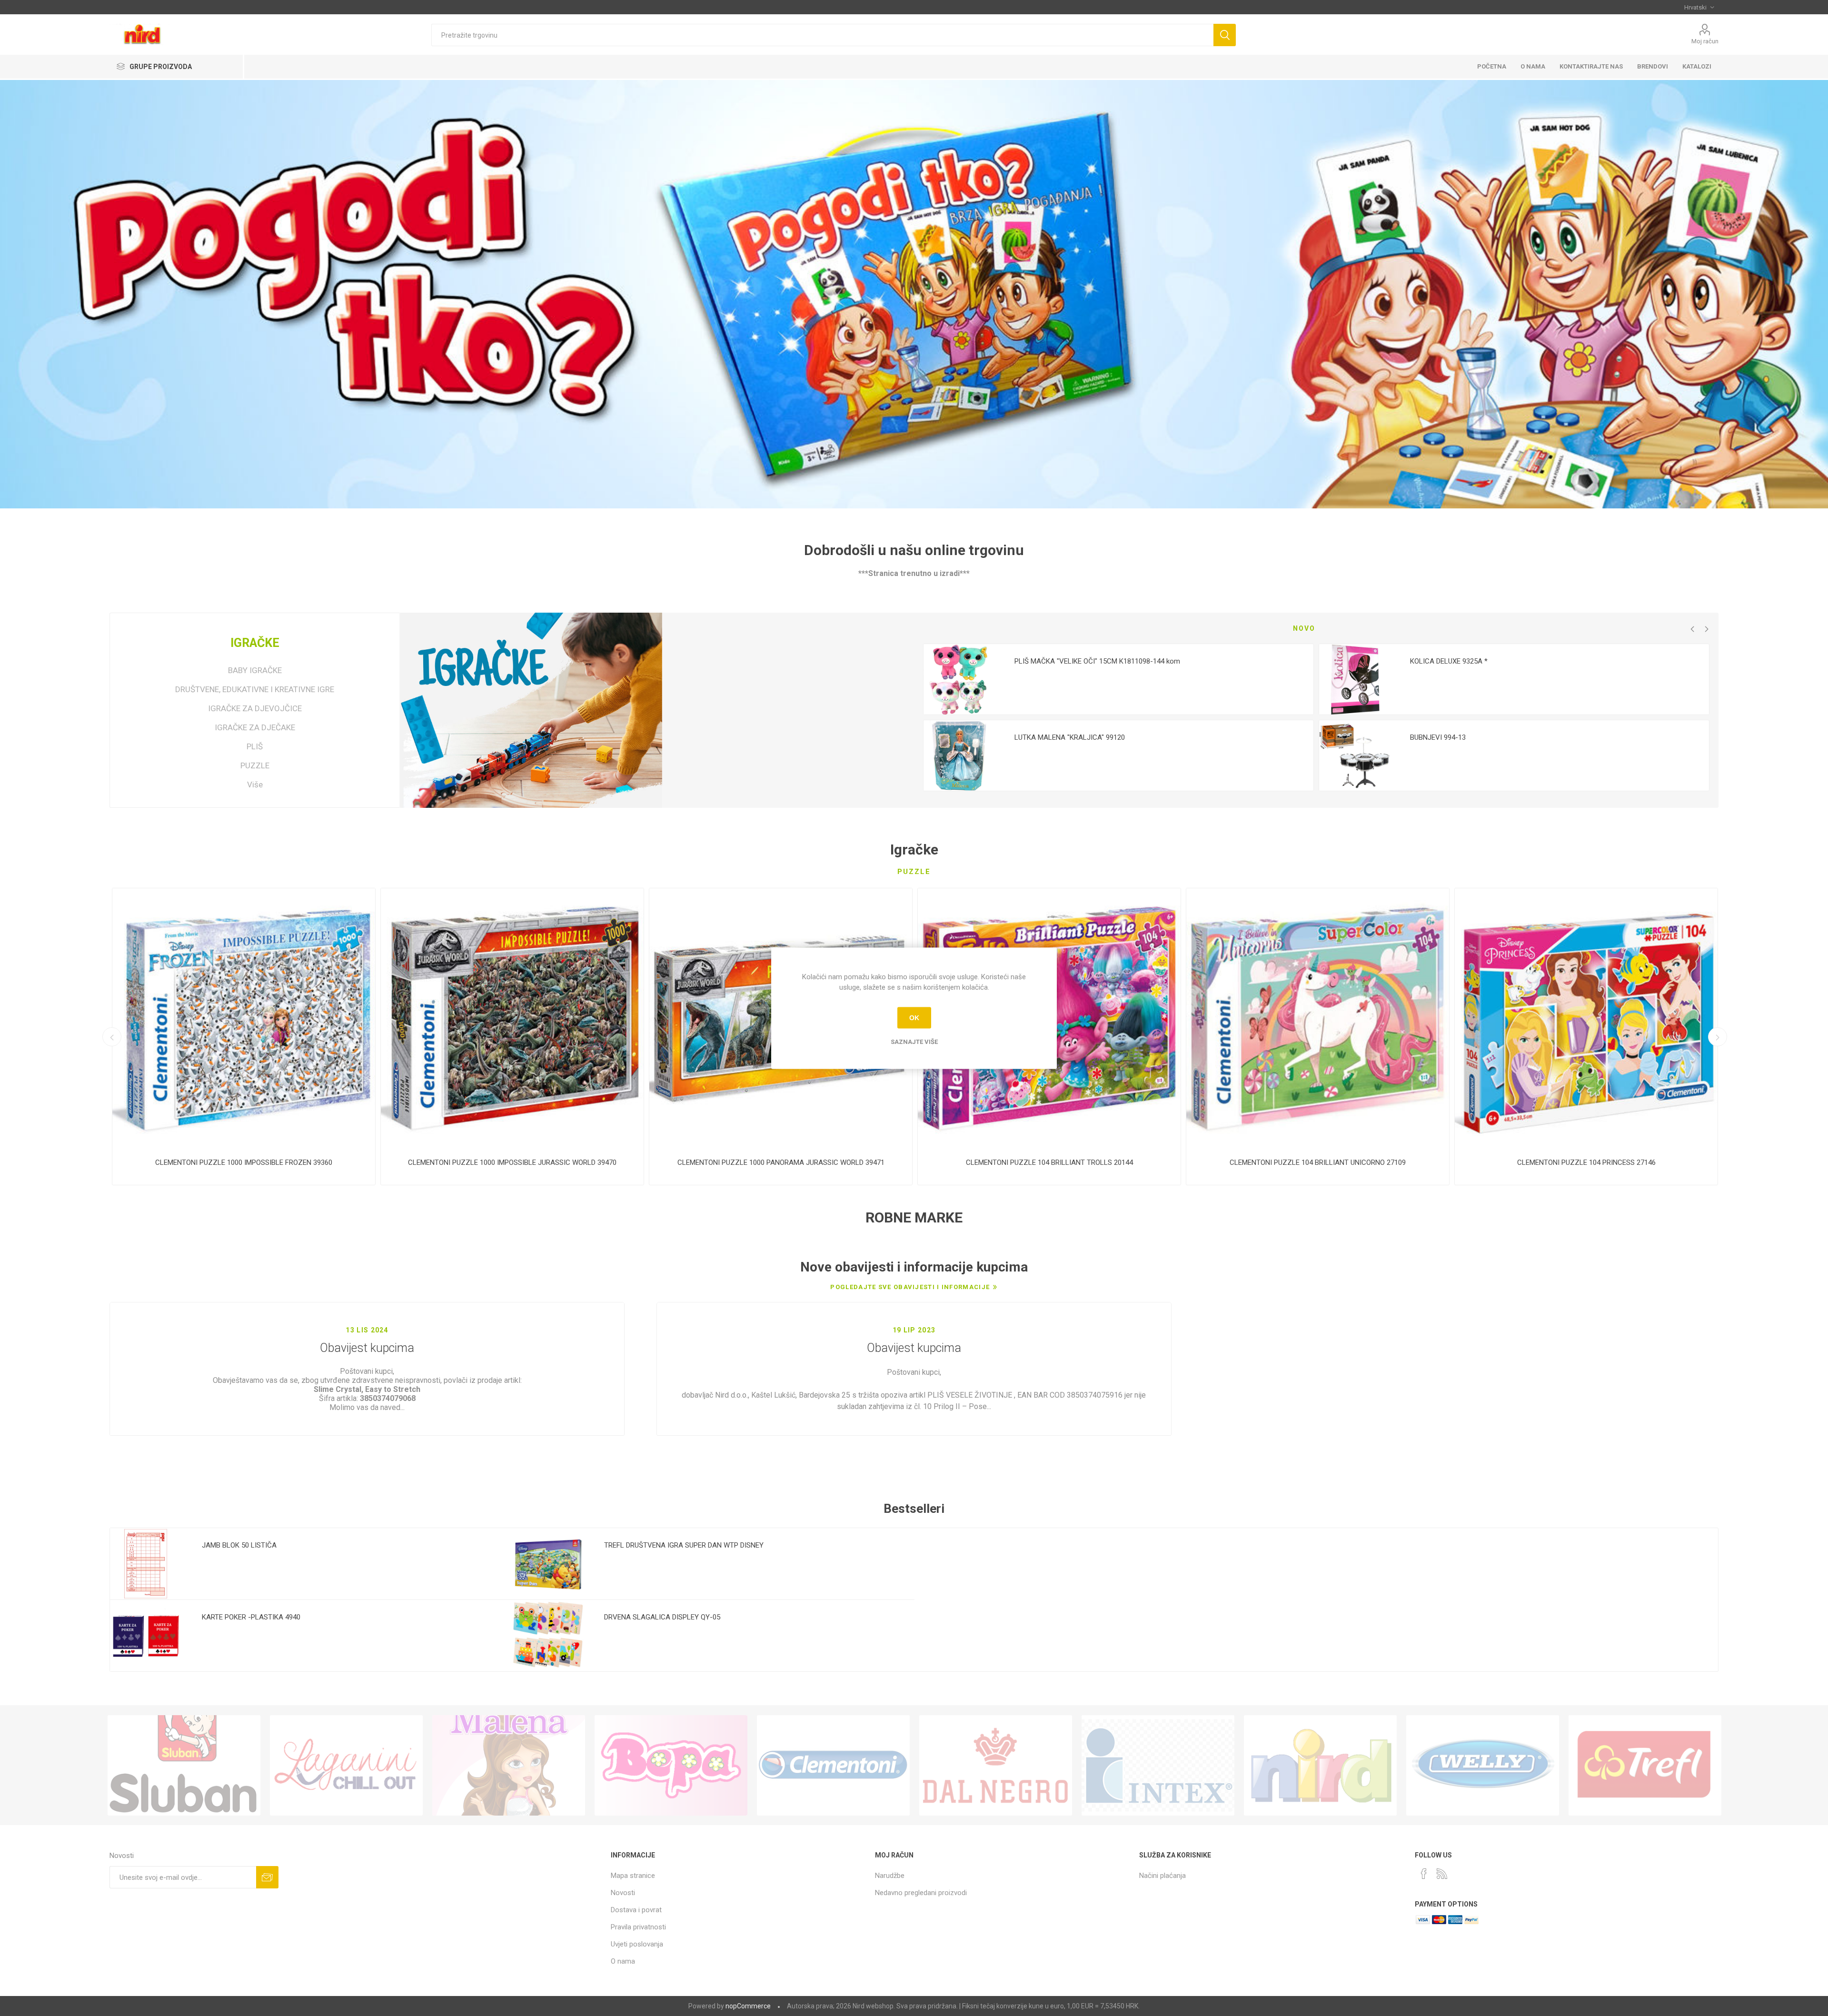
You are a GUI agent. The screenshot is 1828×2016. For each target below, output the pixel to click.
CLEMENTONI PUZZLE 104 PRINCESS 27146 (1586, 1162)
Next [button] (1707, 629)
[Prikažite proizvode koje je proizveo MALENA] (509, 1766)
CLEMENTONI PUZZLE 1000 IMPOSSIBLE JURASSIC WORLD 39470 (512, 1162)
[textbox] (822, 35)
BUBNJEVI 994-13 (1438, 737)
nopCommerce (748, 2006)
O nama (623, 1961)
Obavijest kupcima (367, 1348)
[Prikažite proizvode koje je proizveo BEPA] (671, 1766)
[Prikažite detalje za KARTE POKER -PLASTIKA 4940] (146, 1636)
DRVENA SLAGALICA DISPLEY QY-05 (662, 1617)
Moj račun (1705, 41)
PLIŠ (255, 746)
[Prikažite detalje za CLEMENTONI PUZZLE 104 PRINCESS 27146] (1586, 1020)
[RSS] (1442, 1874)
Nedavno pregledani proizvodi (921, 1893)
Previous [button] (1692, 629)
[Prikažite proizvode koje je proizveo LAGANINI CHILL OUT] (346, 1766)
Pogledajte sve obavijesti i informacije (910, 1287)
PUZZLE (255, 765)
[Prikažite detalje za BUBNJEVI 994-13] (1355, 756)
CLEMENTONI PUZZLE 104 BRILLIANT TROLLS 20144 (1049, 1162)
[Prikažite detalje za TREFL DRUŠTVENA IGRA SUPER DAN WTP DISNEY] (548, 1564)
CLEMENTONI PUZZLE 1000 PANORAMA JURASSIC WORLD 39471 (781, 1162)
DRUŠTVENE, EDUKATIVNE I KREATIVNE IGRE (255, 689)
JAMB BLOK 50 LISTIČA (239, 1545)
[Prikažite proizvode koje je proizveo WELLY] (1483, 1766)
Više (255, 785)
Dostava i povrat (636, 1910)
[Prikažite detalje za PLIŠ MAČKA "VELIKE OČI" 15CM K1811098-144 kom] (959, 680)
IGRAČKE (255, 643)
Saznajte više (914, 1041)
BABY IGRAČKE (255, 670)
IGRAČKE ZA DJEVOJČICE (255, 708)
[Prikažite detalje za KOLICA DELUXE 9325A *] (1355, 680)
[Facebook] (1424, 1874)
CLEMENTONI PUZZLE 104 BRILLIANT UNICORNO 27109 (1318, 1162)
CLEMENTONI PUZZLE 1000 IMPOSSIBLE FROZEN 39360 (244, 1162)
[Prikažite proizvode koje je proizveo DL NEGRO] (996, 1766)
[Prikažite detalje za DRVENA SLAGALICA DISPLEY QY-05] (548, 1636)
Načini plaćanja (1162, 1876)
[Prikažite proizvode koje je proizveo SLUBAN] (184, 1766)
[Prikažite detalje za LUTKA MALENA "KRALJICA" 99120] (959, 756)
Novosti (623, 1893)
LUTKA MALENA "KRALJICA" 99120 (1070, 737)
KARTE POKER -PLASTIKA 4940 (251, 1617)
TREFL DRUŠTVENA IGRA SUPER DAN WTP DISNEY (684, 1545)
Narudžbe (890, 1876)
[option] (1118, 717)
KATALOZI (1697, 66)
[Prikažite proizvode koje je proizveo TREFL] (1645, 1766)
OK (914, 1018)
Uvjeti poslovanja (637, 1944)
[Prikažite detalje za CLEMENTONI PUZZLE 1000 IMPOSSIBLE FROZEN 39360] (244, 1020)
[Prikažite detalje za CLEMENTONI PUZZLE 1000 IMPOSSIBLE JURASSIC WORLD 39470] (512, 1020)
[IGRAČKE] (532, 710)
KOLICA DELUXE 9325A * (1449, 661)
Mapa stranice (633, 1876)
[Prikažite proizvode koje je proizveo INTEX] (1158, 1766)
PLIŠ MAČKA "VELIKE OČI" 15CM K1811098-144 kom (1097, 661)
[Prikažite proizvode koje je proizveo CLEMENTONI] (833, 1766)
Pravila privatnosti (638, 1927)
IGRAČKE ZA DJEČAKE (255, 727)
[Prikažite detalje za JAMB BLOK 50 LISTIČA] (146, 1564)
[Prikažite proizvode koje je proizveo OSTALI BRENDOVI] (1320, 1766)
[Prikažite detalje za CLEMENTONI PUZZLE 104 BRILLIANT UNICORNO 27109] (1318, 1020)
